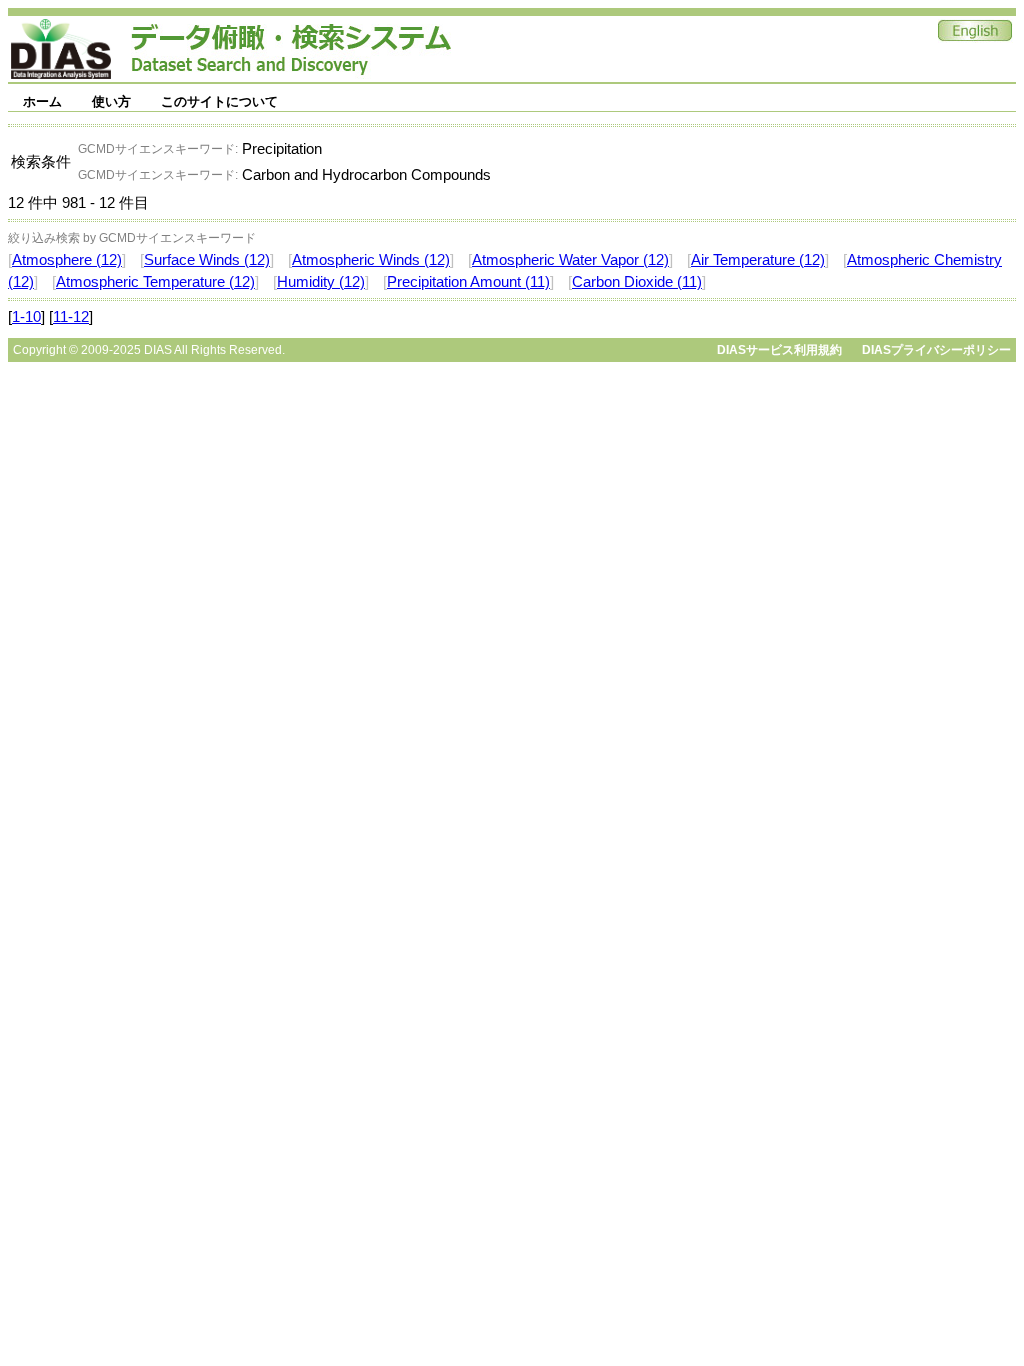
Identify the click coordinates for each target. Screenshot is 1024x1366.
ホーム (42, 101)
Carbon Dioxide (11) (637, 282)
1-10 (26, 317)
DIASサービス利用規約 (779, 350)
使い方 (111, 101)
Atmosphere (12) (67, 260)
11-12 (71, 317)
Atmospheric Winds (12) (371, 260)
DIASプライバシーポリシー (936, 350)
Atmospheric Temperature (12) (155, 282)
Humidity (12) (321, 282)
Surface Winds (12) (207, 260)
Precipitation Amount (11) (468, 282)
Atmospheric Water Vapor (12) (570, 260)
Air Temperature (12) (758, 260)
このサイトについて (219, 101)
